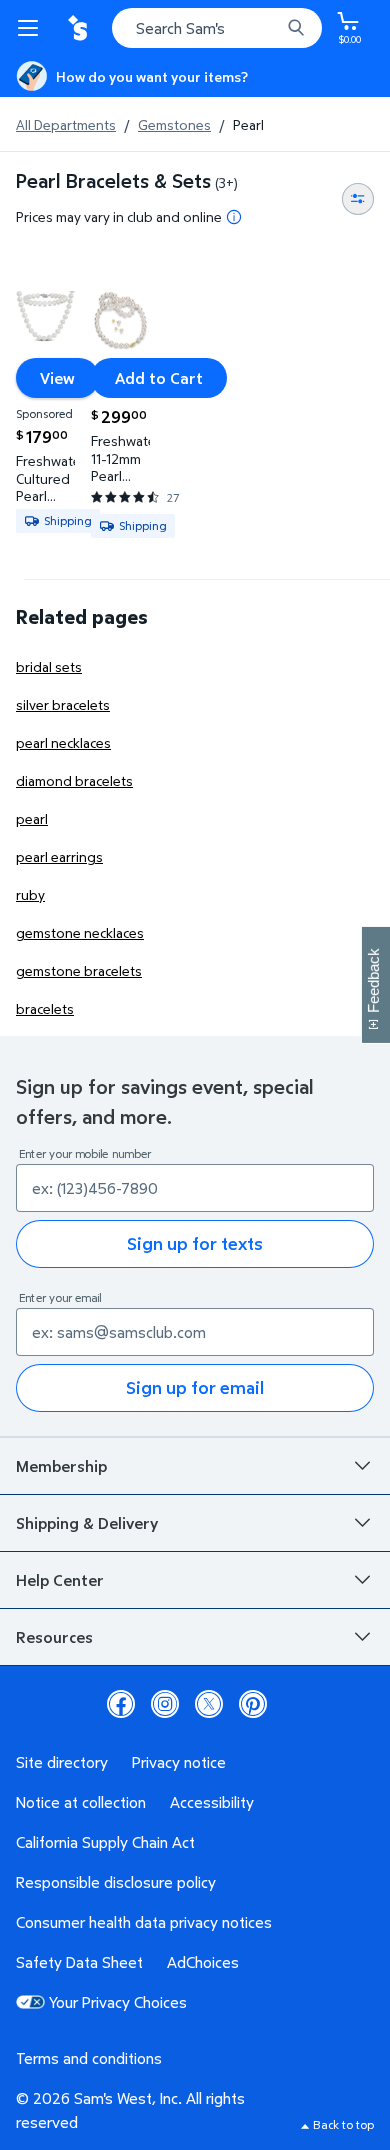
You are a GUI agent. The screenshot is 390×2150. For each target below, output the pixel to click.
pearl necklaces (63, 742)
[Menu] (32, 28)
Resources (54, 1637)
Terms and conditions (89, 2058)
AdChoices (203, 1962)
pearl (32, 818)
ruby (30, 894)
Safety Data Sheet (79, 1962)
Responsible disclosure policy (116, 1882)
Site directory (62, 1762)
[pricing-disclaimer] (234, 217)
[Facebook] (121, 1704)
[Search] (296, 28)
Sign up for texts (195, 1243)
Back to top (343, 2124)
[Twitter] (209, 1704)
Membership (61, 1466)
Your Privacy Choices (118, 2002)
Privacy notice (179, 1762)
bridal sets (49, 666)
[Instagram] (165, 1704)
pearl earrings (59, 856)
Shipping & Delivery (87, 1523)
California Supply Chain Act (105, 1842)
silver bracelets (63, 704)
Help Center (60, 1580)
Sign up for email (195, 1387)
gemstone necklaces (80, 932)
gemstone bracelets (79, 970)
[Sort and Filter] (358, 199)
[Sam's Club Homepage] (80, 28)
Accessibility (212, 1802)
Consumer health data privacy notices (144, 1922)
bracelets (45, 1008)
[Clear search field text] (270, 28)
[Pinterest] (253, 1704)
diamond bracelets (74, 780)
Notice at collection (81, 1802)
